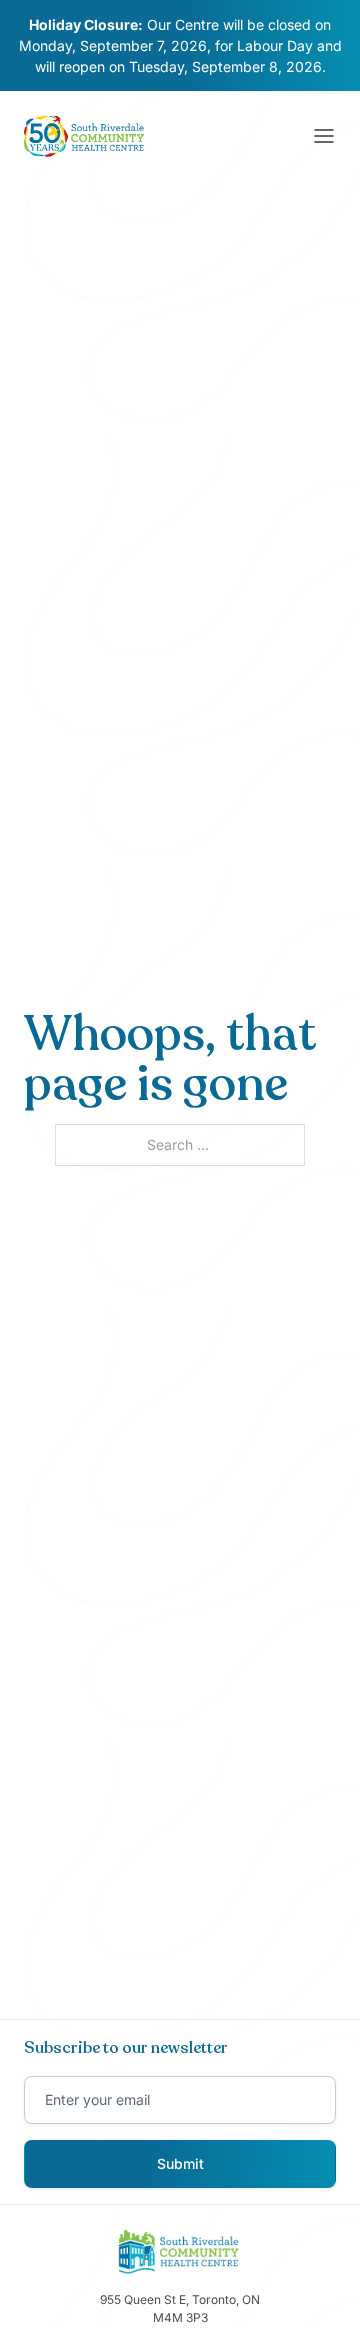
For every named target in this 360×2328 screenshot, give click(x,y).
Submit (180, 2163)
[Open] (324, 136)
